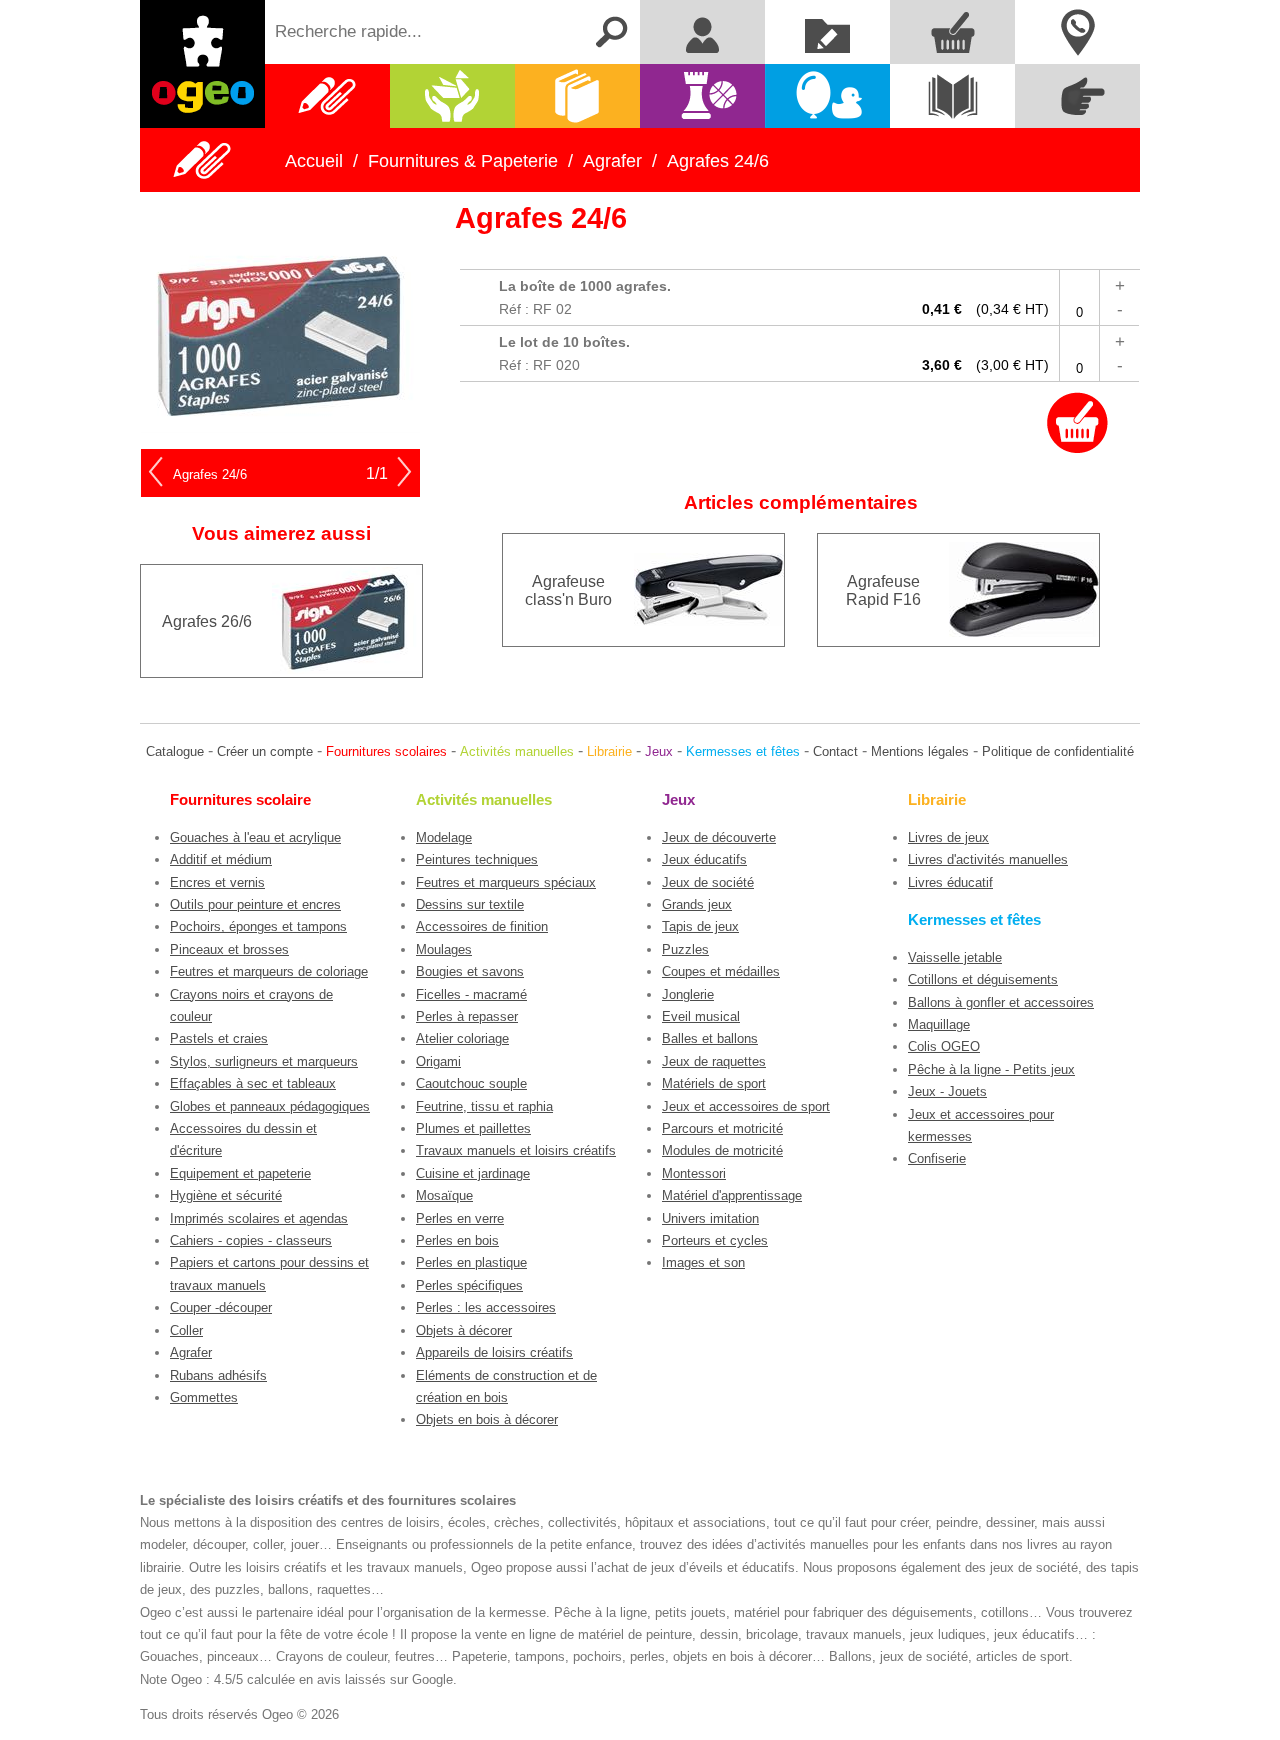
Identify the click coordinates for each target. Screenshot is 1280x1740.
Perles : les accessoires (486, 1307)
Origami (438, 1061)
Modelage (444, 837)
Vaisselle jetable (955, 957)
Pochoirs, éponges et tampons (258, 926)
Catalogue (175, 751)
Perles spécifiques (469, 1285)
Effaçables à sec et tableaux (253, 1083)
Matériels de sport (714, 1083)
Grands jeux (697, 904)
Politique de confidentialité (1058, 751)
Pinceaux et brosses (229, 949)
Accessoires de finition (482, 926)
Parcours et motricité (722, 1128)
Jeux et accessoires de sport (746, 1106)
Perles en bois (457, 1240)
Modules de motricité (722, 1150)
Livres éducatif (950, 882)
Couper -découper (221, 1307)
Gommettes (204, 1397)
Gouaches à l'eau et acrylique (255, 837)
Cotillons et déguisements (983, 979)
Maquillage (939, 1024)
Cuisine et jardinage (473, 1173)
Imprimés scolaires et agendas (259, 1218)
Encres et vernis (217, 882)
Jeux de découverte (719, 837)
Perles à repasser (467, 1016)
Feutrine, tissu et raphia (484, 1106)
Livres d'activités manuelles (988, 859)
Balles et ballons (710, 1038)
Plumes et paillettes (473, 1128)
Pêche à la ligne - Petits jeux (991, 1069)
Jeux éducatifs (704, 859)
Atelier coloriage (462, 1038)
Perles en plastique (471, 1262)
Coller (186, 1330)
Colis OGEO (944, 1046)
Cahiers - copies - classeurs (251, 1240)
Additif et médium (221, 859)
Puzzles (685, 949)
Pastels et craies (219, 1038)
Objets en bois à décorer (487, 1419)
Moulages (444, 949)
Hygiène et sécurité (226, 1195)
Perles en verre (460, 1218)
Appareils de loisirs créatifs (494, 1352)
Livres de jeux (948, 837)
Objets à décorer (464, 1330)
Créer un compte (265, 751)
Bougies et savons (470, 971)
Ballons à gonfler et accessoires (1001, 1002)
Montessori (694, 1173)
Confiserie (937, 1158)
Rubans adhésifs (218, 1375)
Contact (835, 751)
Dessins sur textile (470, 904)
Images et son (703, 1262)
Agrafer (191, 1352)
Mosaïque (444, 1195)
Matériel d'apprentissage (732, 1195)
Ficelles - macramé (471, 994)
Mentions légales (920, 751)
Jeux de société (708, 882)
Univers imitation (710, 1218)
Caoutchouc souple (471, 1083)
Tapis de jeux (700, 926)
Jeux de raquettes (714, 1061)
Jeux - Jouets (947, 1091)
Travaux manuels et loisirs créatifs (516, 1150)
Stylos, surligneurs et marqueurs (264, 1061)
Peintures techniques (477, 859)
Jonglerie (688, 994)
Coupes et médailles (721, 971)
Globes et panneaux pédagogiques (270, 1106)
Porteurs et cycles (715, 1240)
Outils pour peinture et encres (255, 904)
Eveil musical (701, 1016)
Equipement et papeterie (240, 1173)
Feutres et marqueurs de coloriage (269, 971)
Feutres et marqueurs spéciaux (506, 882)
